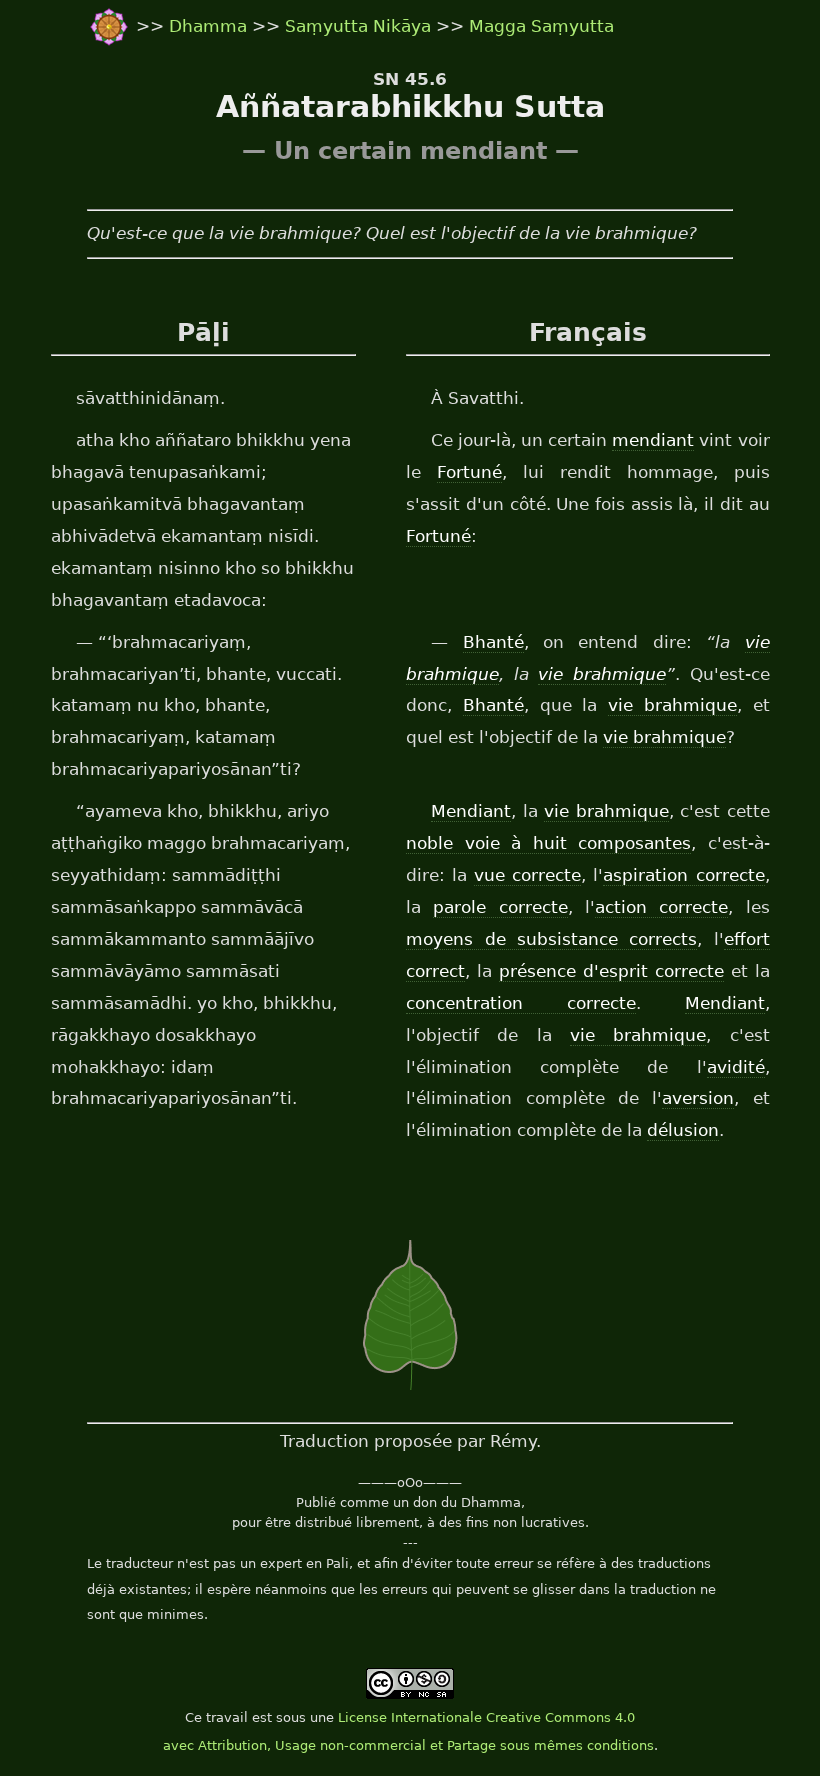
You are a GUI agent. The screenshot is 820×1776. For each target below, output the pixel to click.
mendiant (653, 440)
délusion (683, 1130)
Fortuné (469, 472)
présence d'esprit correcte (611, 971)
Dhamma (210, 26)
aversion (698, 1098)
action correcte (661, 907)
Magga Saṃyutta (541, 26)
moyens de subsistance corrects (551, 939)
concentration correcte (521, 1003)
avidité (736, 1067)
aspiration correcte (683, 875)
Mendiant (471, 811)
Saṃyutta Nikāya (358, 26)
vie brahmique (602, 674)
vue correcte (527, 875)
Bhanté (493, 642)
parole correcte (500, 907)
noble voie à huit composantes (548, 843)
